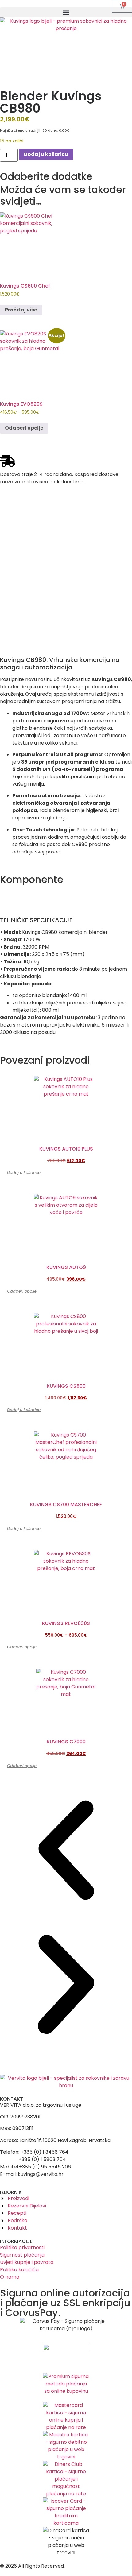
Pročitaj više (21, 310)
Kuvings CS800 (66, 1386)
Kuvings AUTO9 (66, 1267)
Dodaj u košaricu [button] (24, 1172)
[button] (66, 12)
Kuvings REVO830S (66, 1623)
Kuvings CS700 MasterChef (66, 1505)
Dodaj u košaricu (46, 154)
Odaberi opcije (24, 428)
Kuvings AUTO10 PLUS (66, 1149)
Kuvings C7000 (66, 1742)
